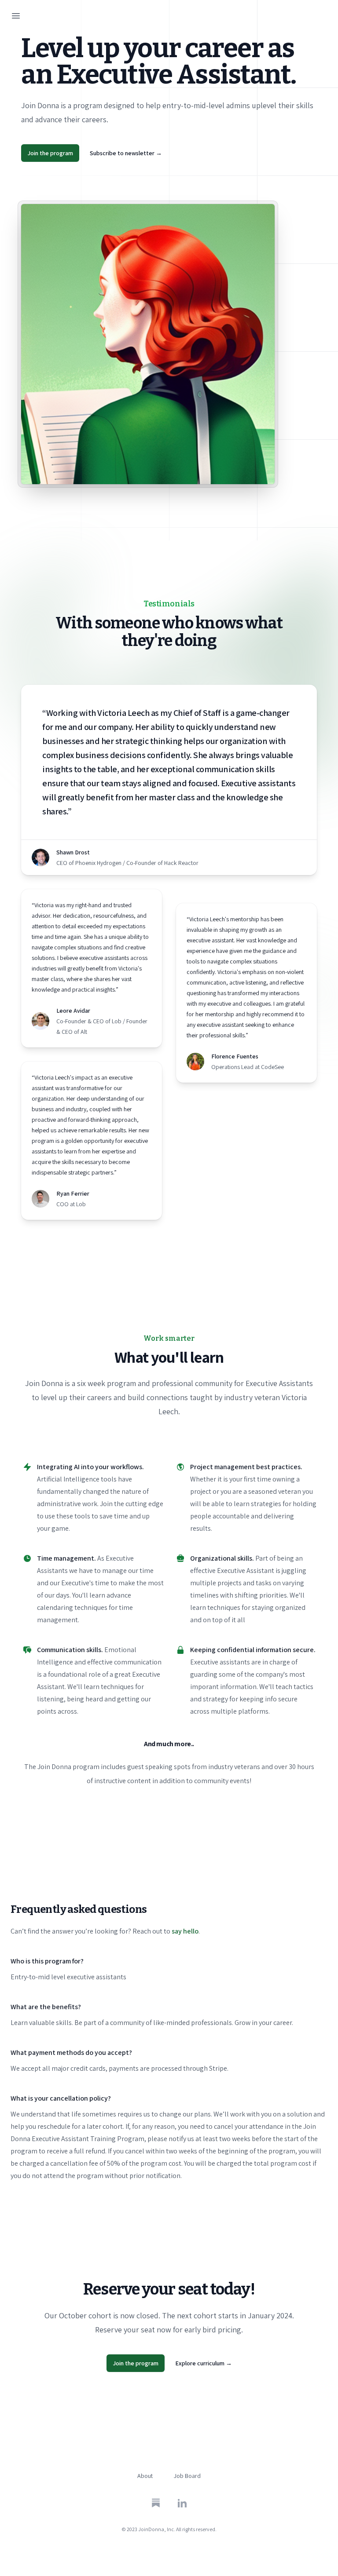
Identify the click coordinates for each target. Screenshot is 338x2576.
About (145, 2476)
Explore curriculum (204, 2363)
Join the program (50, 153)
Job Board (187, 2476)
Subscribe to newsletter (126, 153)
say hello (185, 1931)
